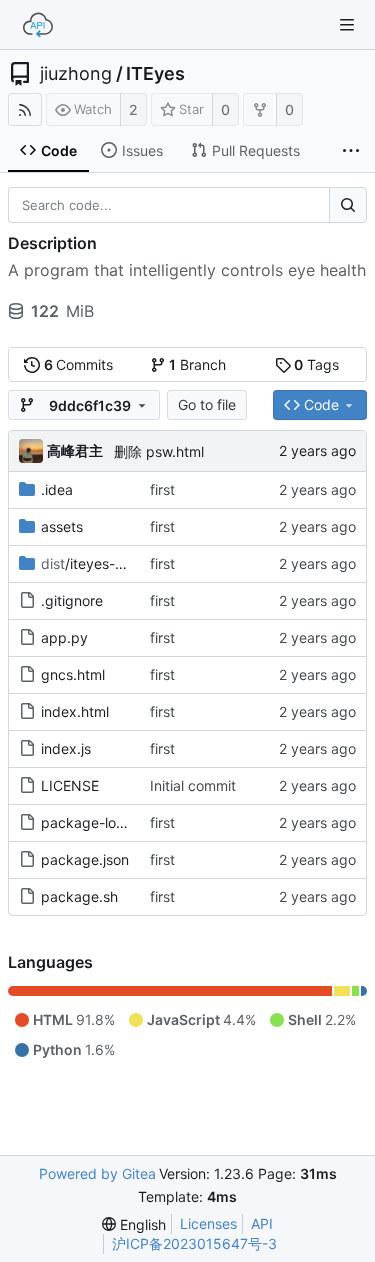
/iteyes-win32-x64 (113, 563)
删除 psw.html (159, 451)
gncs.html (73, 674)
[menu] (134, 1224)
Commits (79, 364)
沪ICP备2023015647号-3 (194, 1243)
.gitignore (72, 600)
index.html (75, 711)
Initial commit (193, 785)
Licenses (208, 1223)
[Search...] (348, 205)
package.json (85, 859)
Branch (197, 364)
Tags (316, 364)
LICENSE (70, 785)
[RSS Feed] (25, 109)
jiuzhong (76, 74)
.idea (57, 489)
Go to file (207, 404)
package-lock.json (101, 822)
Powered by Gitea (97, 1173)
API (262, 1223)
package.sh (79, 896)
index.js (66, 748)
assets (62, 526)
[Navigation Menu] (347, 25)
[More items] (351, 151)
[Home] (38, 25)
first (162, 489)
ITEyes (155, 74)
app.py (64, 637)
